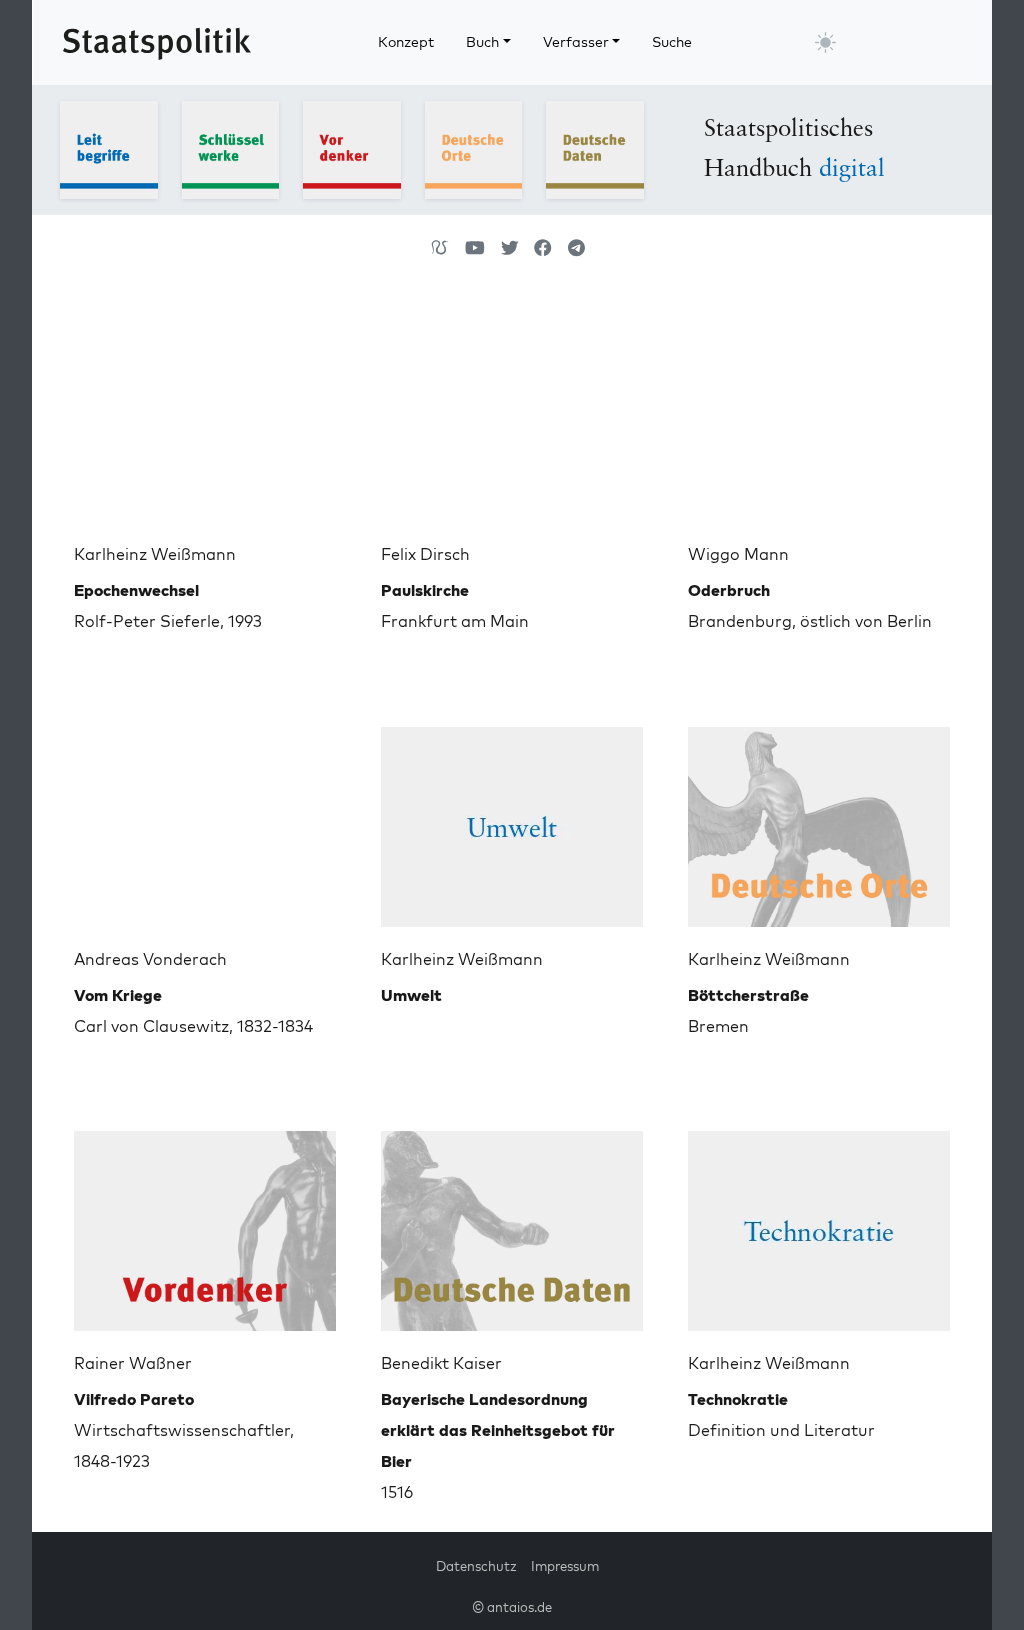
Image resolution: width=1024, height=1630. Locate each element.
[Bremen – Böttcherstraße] (819, 819)
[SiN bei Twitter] (510, 248)
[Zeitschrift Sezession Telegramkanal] (576, 248)
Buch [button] (482, 42)
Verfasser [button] (576, 42)
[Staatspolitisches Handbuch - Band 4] (474, 148)
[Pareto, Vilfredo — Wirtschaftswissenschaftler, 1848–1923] (205, 1223)
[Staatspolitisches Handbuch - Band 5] (595, 148)
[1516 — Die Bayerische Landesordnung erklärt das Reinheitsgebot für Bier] (512, 1223)
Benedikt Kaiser (441, 1363)
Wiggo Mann (738, 554)
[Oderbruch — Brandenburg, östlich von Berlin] (819, 414)
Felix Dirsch (425, 554)
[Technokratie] (819, 1223)
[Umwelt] (512, 819)
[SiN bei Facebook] (543, 248)
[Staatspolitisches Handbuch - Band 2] (231, 148)
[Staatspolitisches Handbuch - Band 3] (352, 148)
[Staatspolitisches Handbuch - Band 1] (109, 148)
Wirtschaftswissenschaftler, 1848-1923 (184, 1430)
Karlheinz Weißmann (155, 554)
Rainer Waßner (133, 1363)
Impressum (565, 1566)
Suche (672, 42)
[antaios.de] (440, 248)
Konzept (406, 42)
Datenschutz (476, 1566)
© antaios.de (512, 1607)
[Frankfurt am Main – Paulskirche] (512, 414)
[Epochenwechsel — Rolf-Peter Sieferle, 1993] (205, 414)
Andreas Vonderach (150, 959)
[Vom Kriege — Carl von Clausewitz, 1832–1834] (205, 819)
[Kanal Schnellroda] (475, 248)
